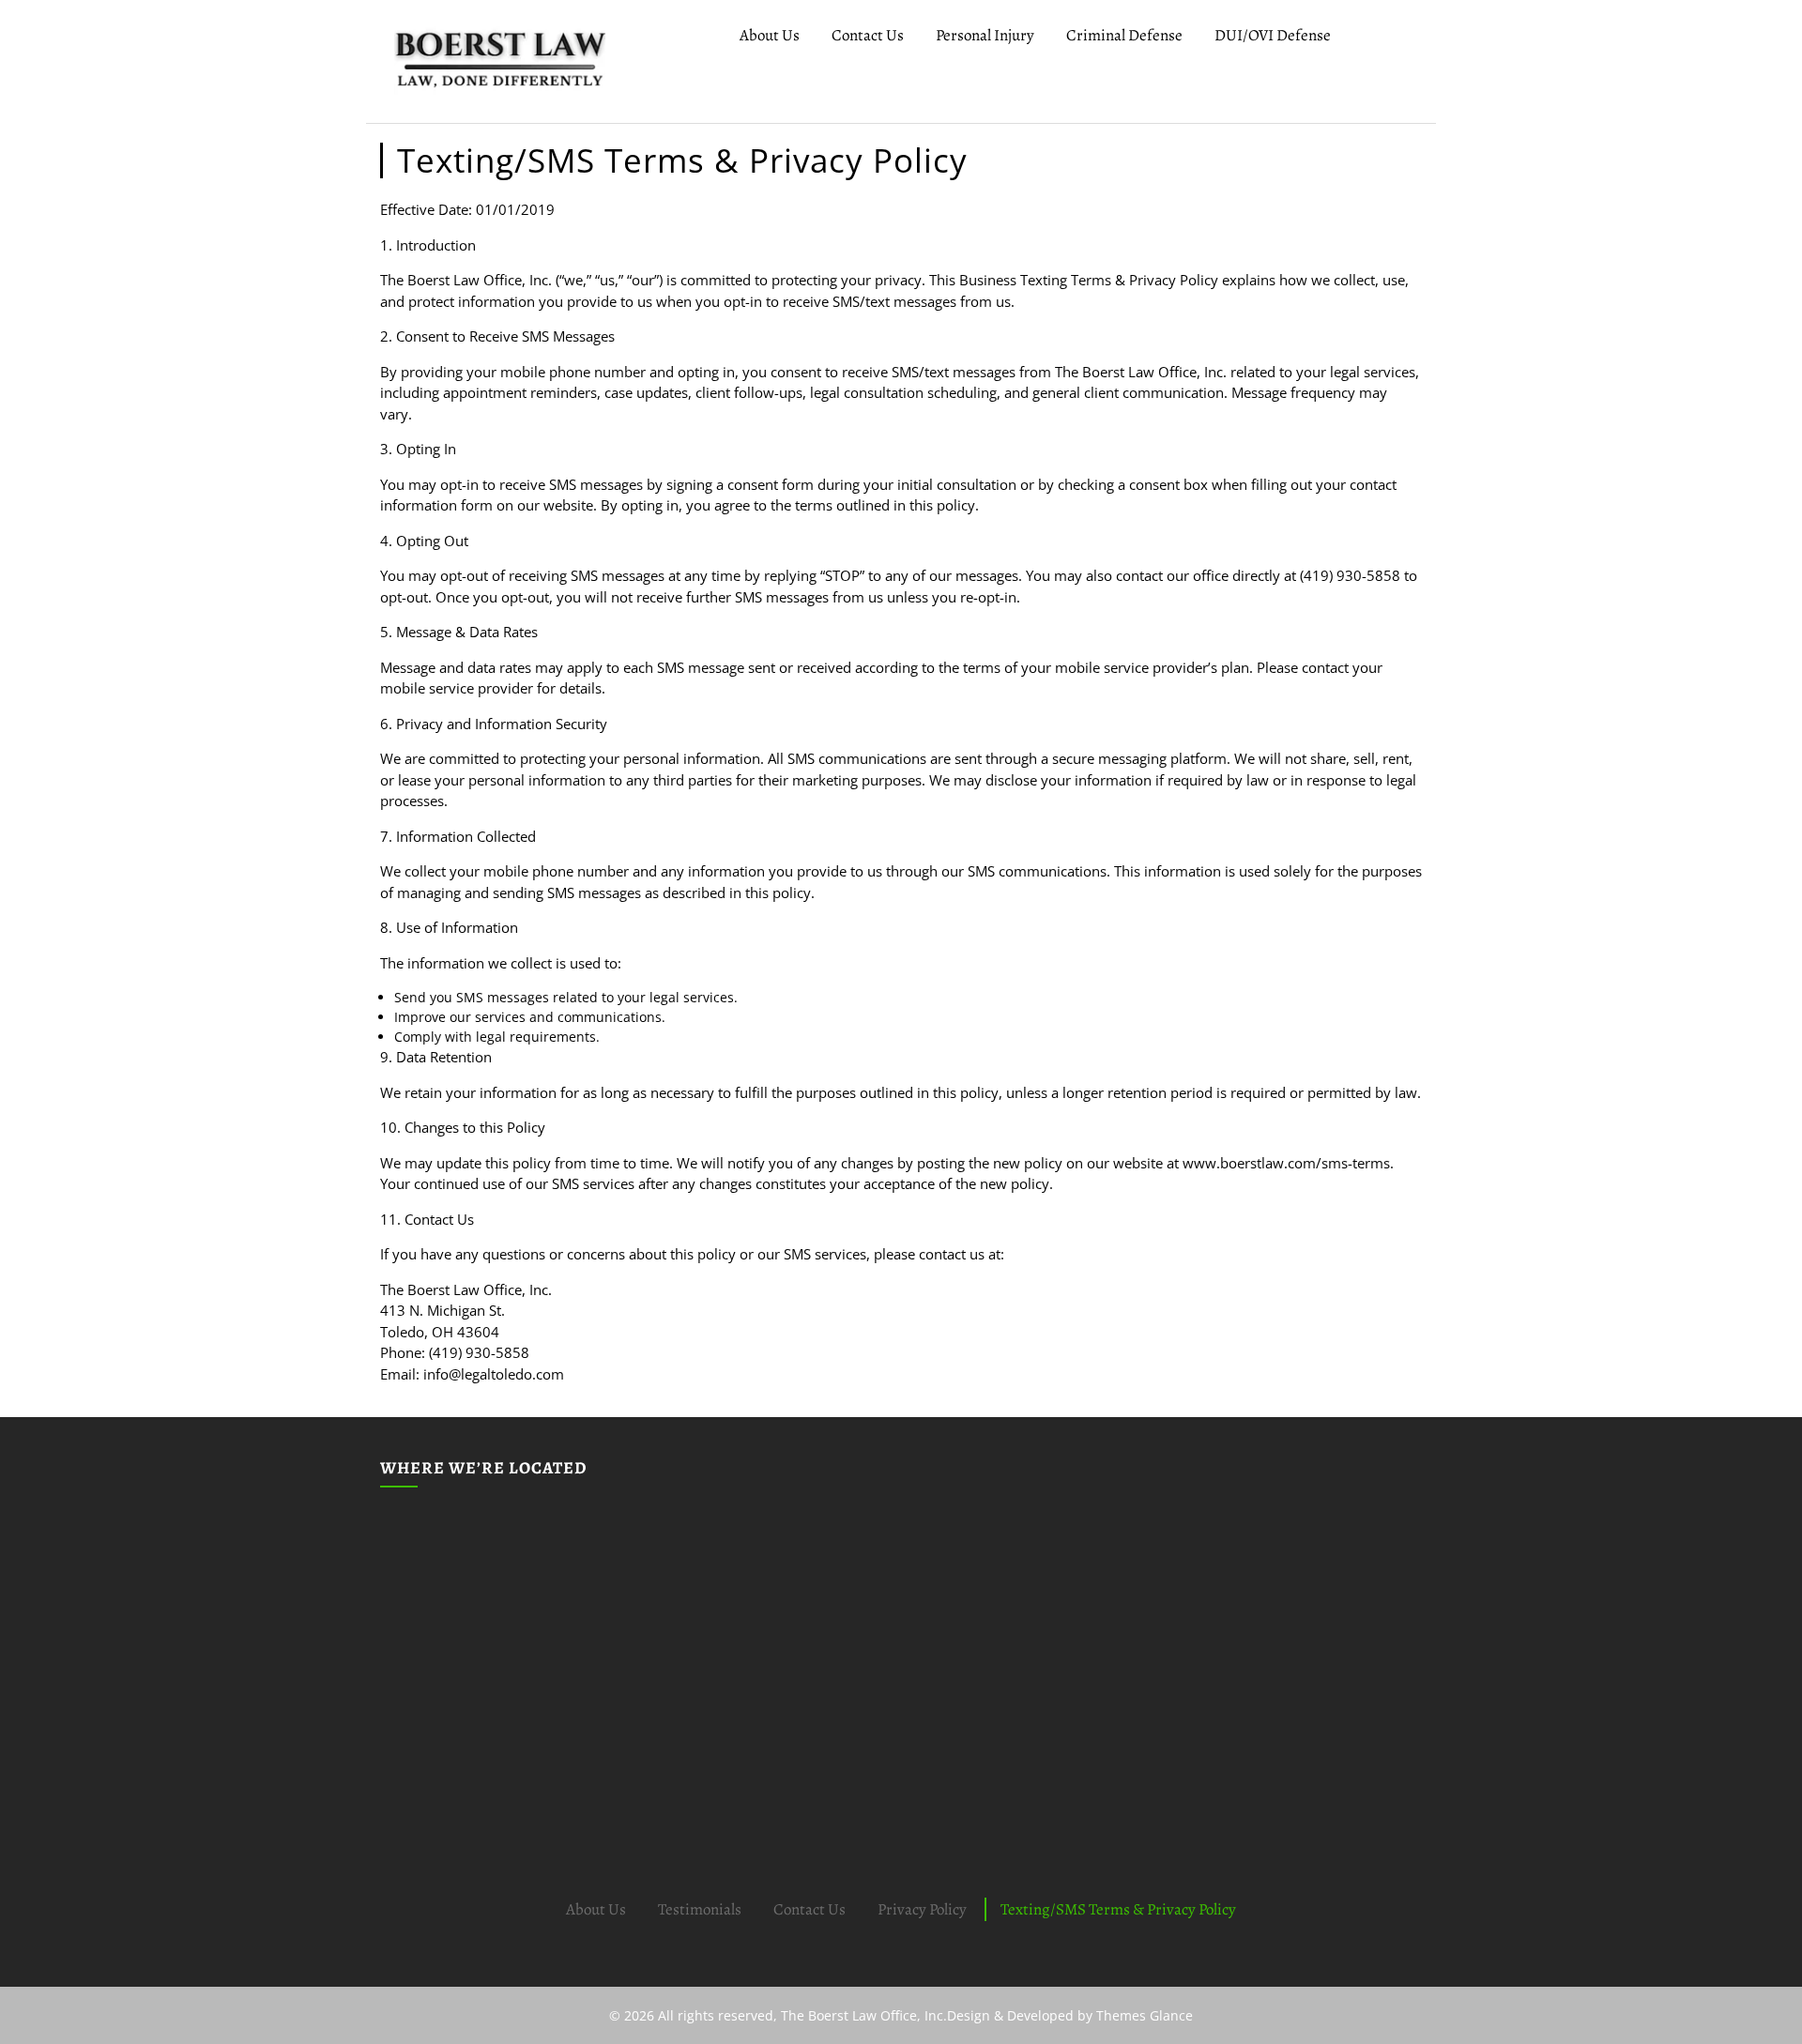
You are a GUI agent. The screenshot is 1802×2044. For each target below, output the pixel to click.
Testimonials (700, 1909)
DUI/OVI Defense (1273, 35)
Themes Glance (1143, 2015)
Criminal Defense (1124, 35)
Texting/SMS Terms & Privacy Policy (1118, 1909)
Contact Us (868, 35)
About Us (770, 35)
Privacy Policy (922, 1909)
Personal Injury (985, 35)
